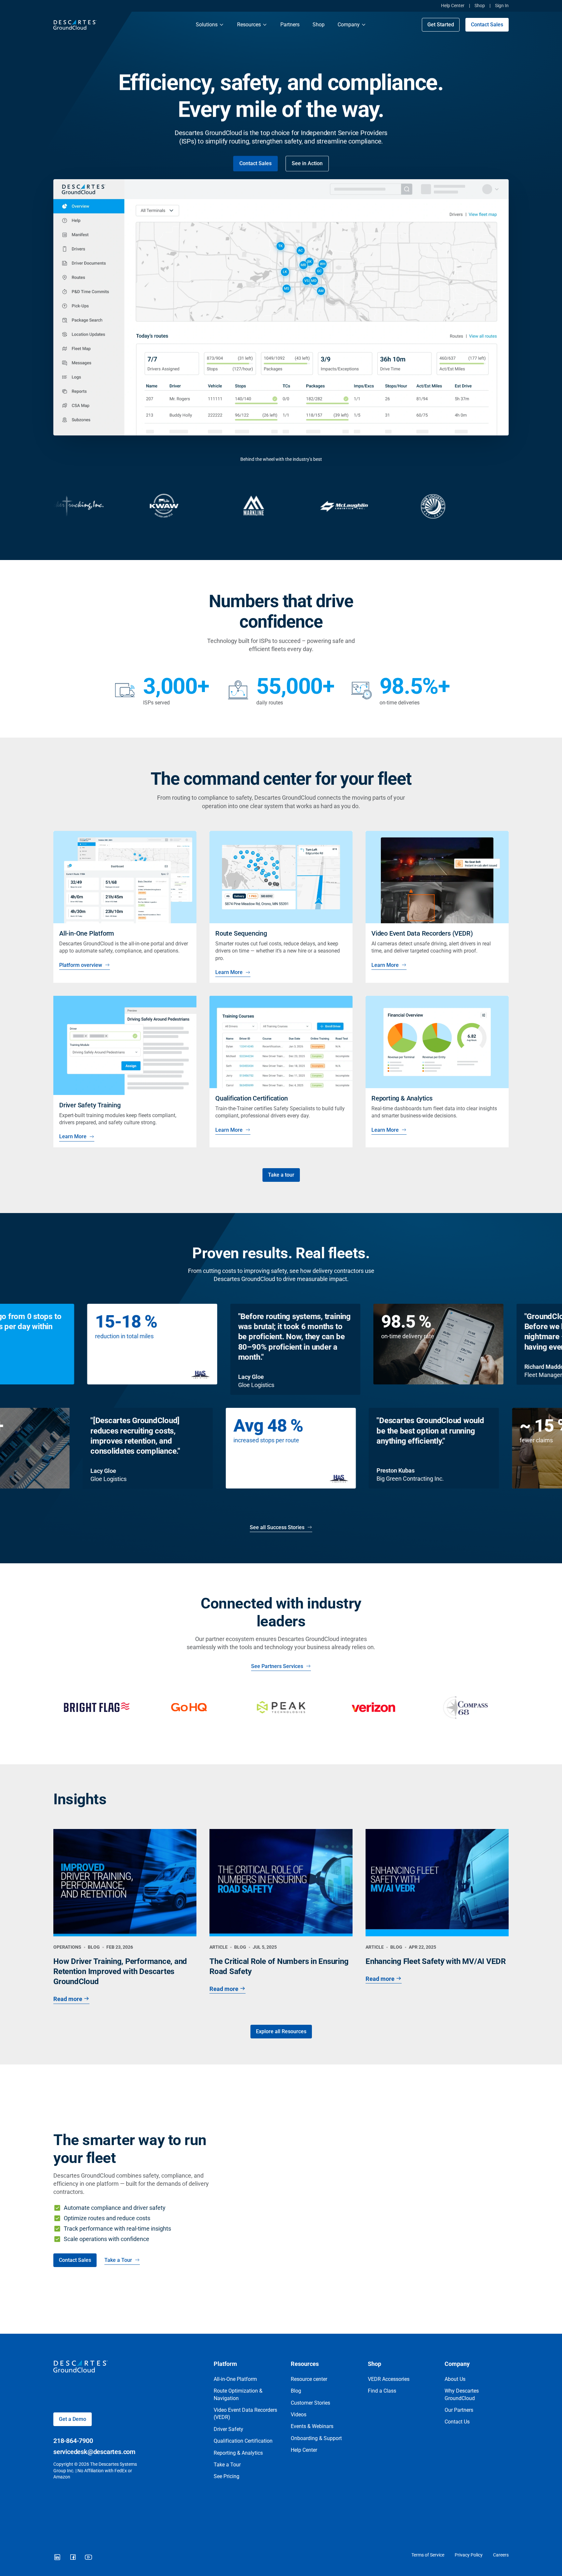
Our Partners (459, 2410)
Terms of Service (428, 2555)
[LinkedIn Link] (57, 2557)
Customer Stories (310, 2403)
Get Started (441, 25)
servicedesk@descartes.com (94, 2452)
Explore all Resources (281, 2031)
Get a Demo (73, 2419)
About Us (455, 2379)
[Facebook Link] (73, 2557)
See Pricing (227, 2476)
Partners (290, 25)
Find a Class (382, 2391)
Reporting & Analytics (238, 2453)
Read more (68, 1999)
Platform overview (81, 965)
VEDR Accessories (389, 2379)
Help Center (453, 6)
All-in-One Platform (235, 2379)
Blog (296, 2391)
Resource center (309, 2379)
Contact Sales (487, 25)
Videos (299, 2415)
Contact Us (457, 2422)
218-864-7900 (73, 2441)
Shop (480, 6)
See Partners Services (277, 1666)
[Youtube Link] (88, 2557)
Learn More (229, 972)
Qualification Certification (243, 2441)
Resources (249, 25)
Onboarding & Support (316, 2438)
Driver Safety (228, 2429)
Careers (501, 2555)
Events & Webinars (312, 2426)
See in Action (307, 163)
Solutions (207, 25)
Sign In (502, 6)
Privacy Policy (469, 2555)
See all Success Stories (277, 1527)
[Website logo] (118, 25)
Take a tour (281, 1175)
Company (349, 25)
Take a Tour (118, 2260)
